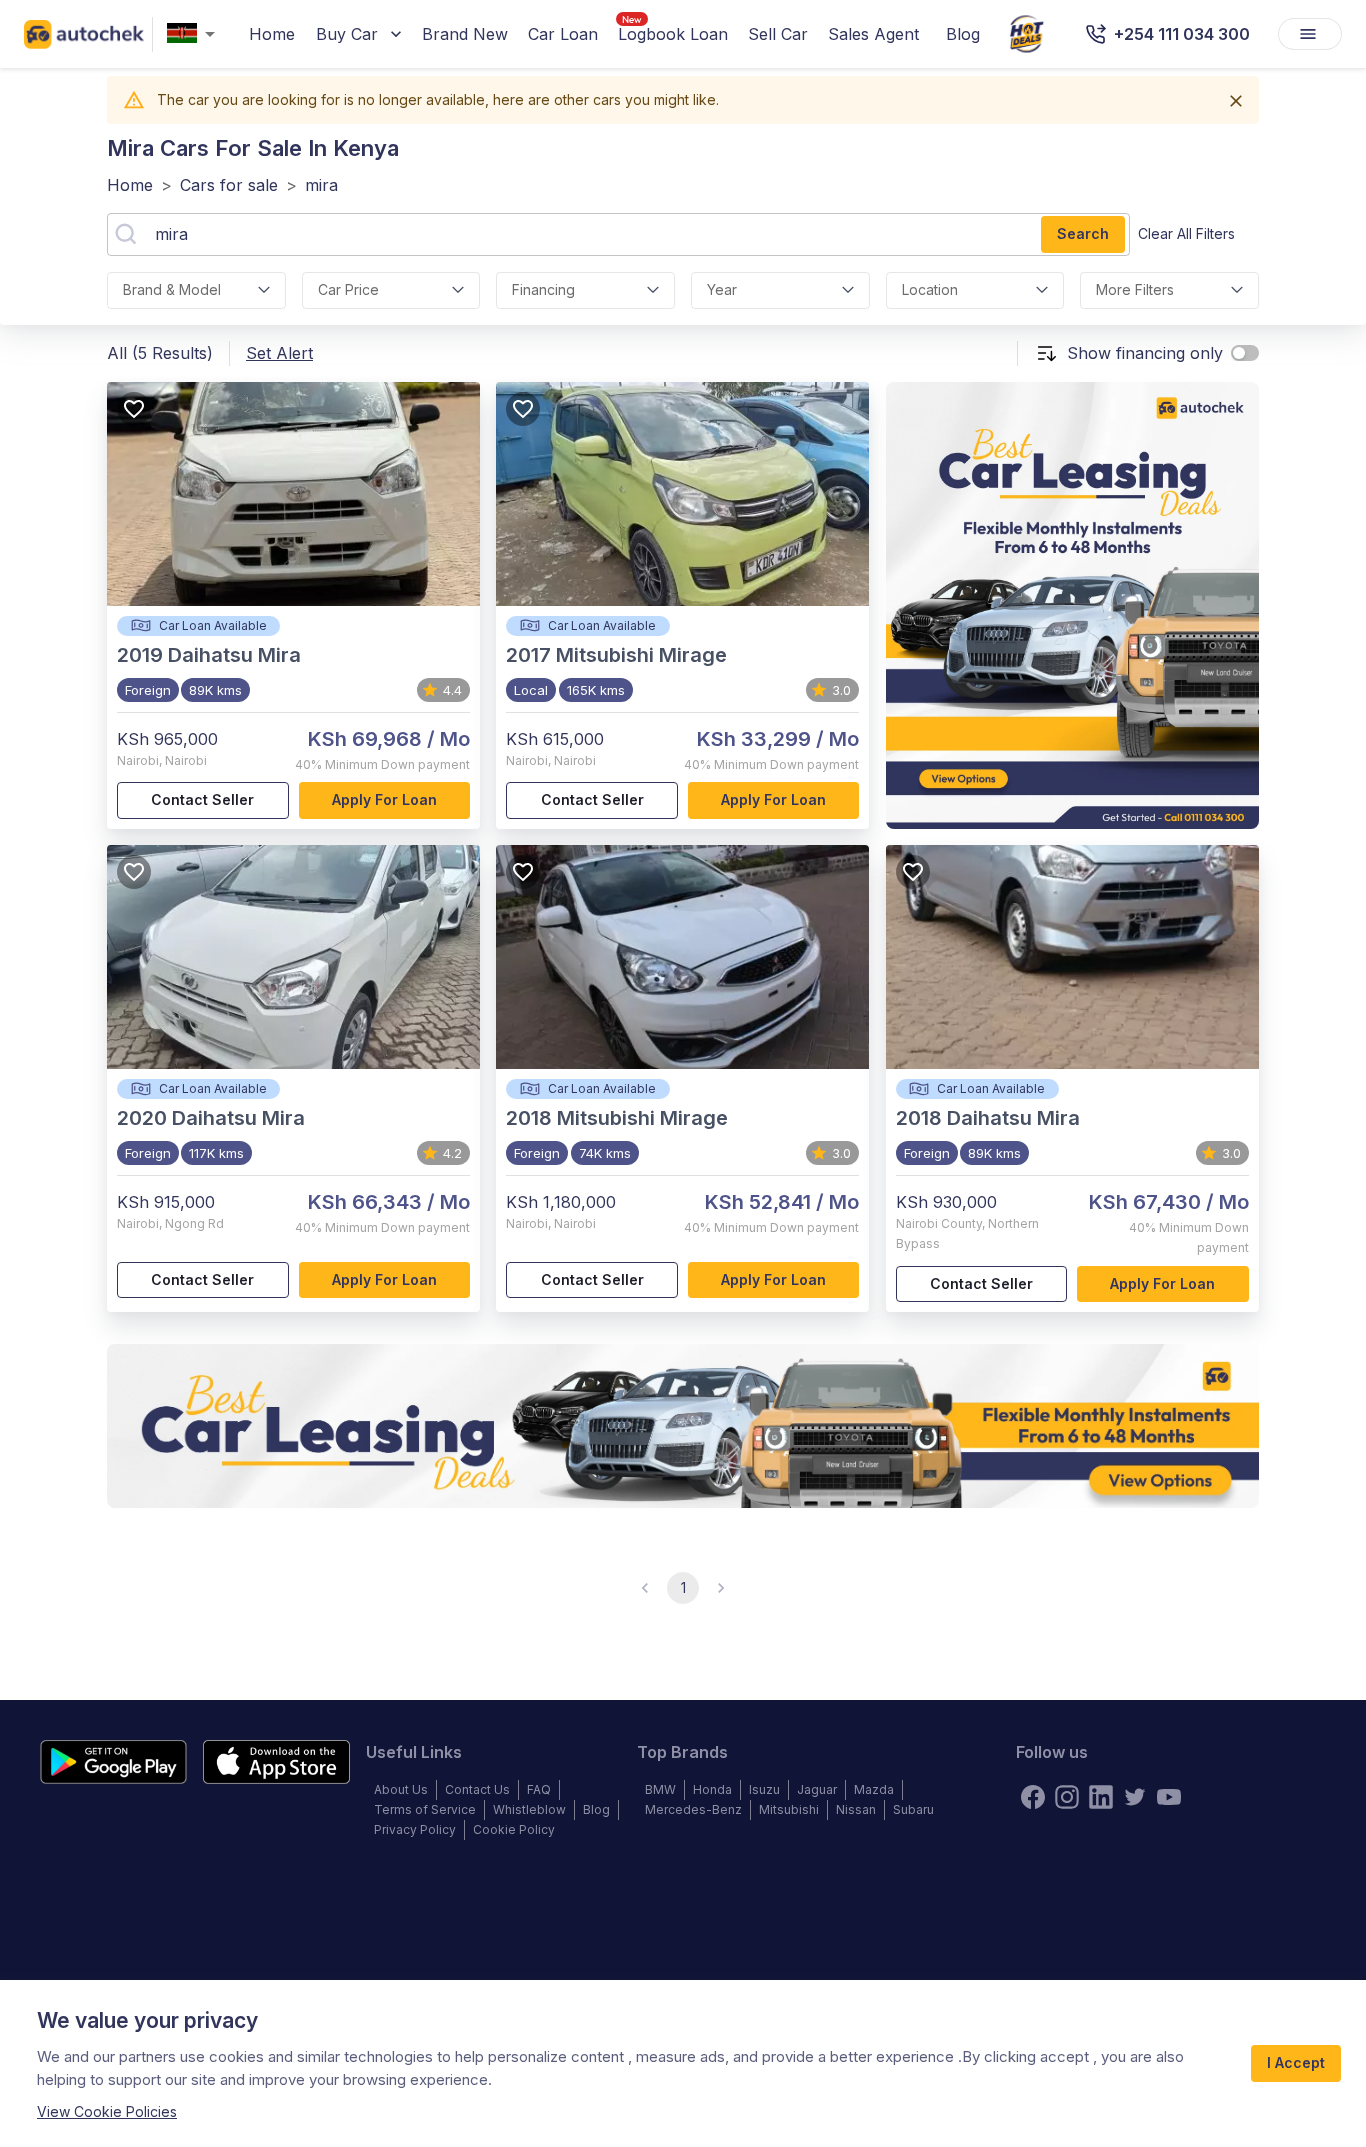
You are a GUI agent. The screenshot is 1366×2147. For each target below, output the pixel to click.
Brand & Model (172, 289)
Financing (543, 289)
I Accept (1296, 2062)
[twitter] (1135, 1797)
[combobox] (195, 34)
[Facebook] (1033, 1797)
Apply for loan (384, 799)
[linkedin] (1101, 1797)
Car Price (348, 289)
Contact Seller (202, 799)
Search (1083, 233)
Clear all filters (1186, 233)
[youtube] (1169, 1797)
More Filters (1135, 289)
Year (722, 289)
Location (930, 289)
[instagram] (1067, 1797)
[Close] (1236, 101)
